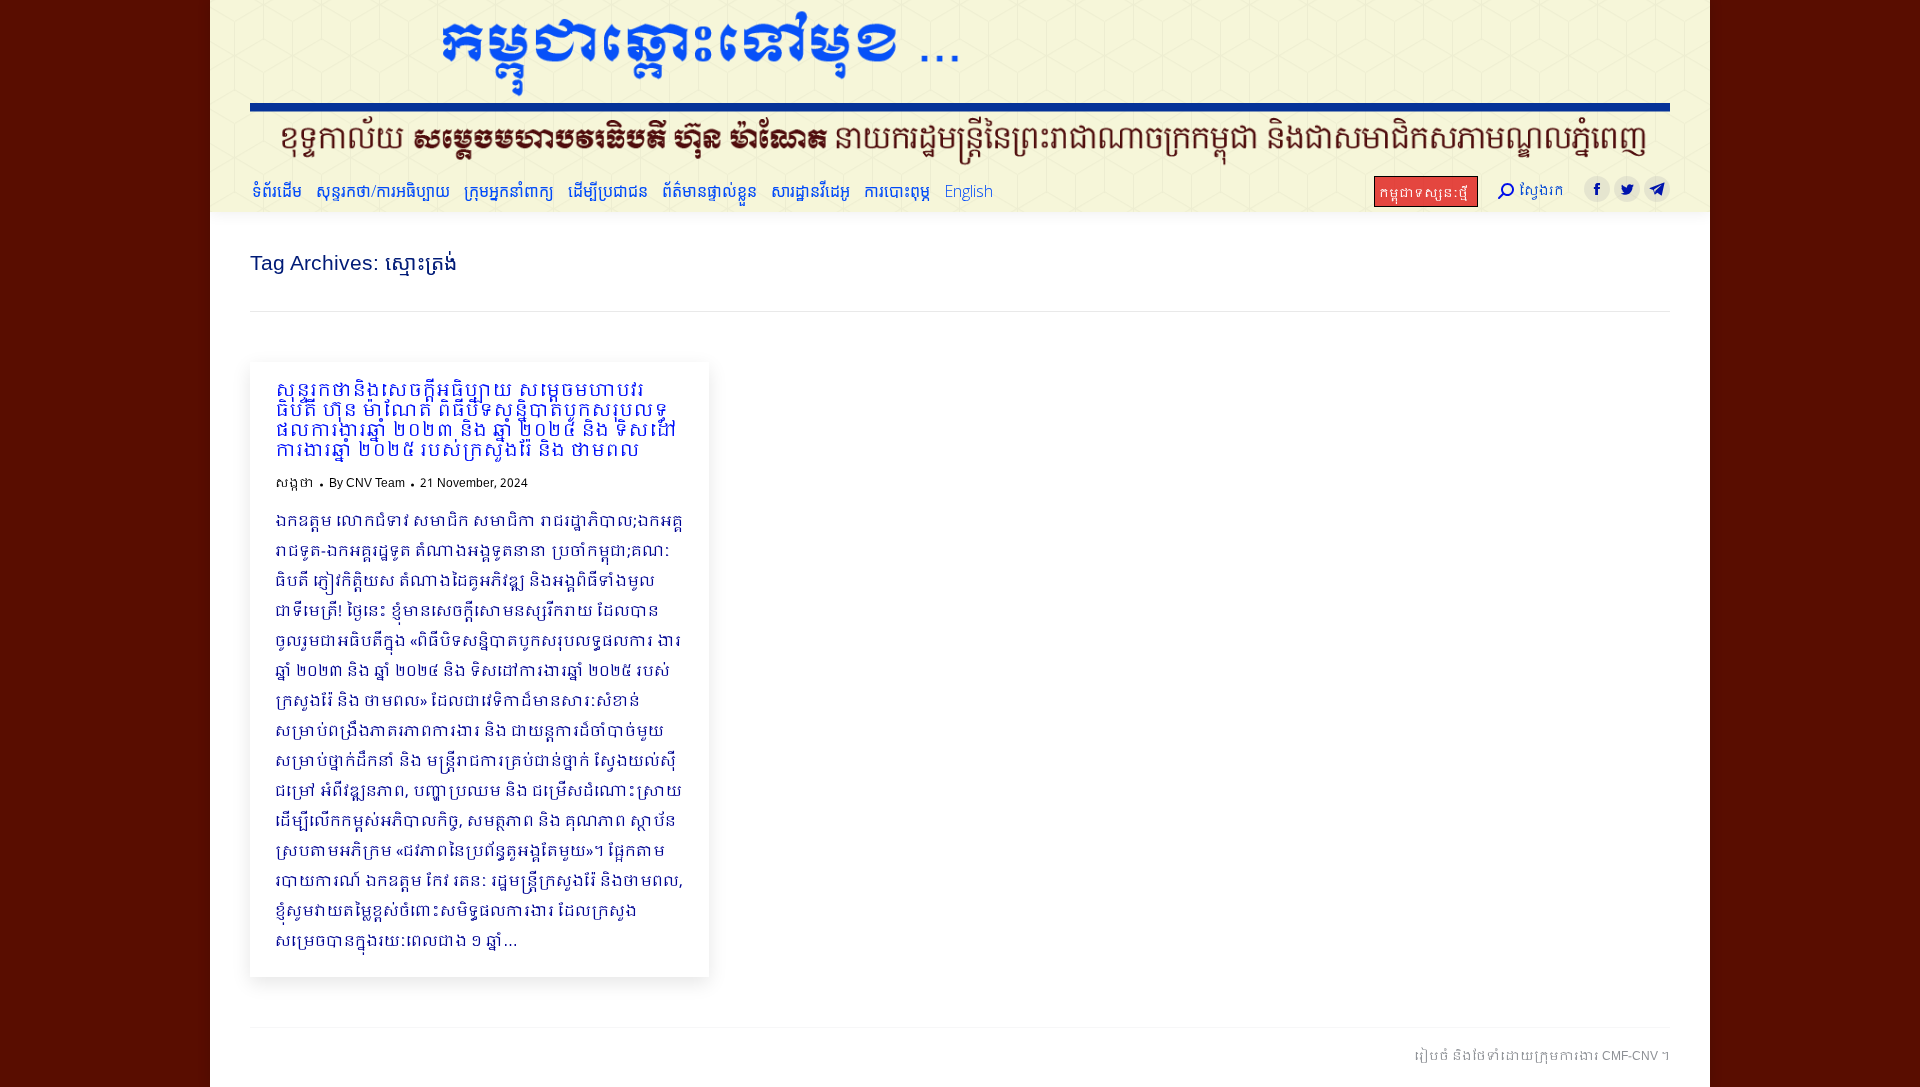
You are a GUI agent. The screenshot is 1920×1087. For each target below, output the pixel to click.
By (367, 484)
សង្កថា (294, 484)
